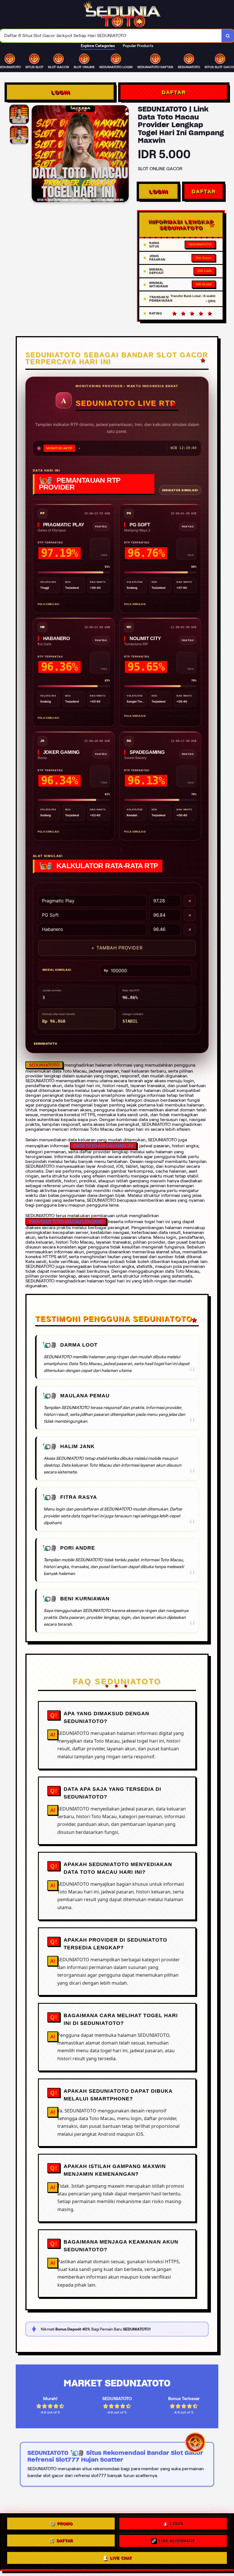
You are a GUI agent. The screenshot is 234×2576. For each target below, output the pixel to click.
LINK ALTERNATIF (177, 2541)
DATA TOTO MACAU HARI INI (103, 1146)
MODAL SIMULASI (57, 970)
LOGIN (60, 92)
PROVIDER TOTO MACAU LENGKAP (66, 1222)
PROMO (65, 2525)
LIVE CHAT (121, 2557)
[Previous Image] (36, 155)
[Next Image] (124, 155)
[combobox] (111, 36)
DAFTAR (174, 92)
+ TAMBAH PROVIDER (117, 948)
